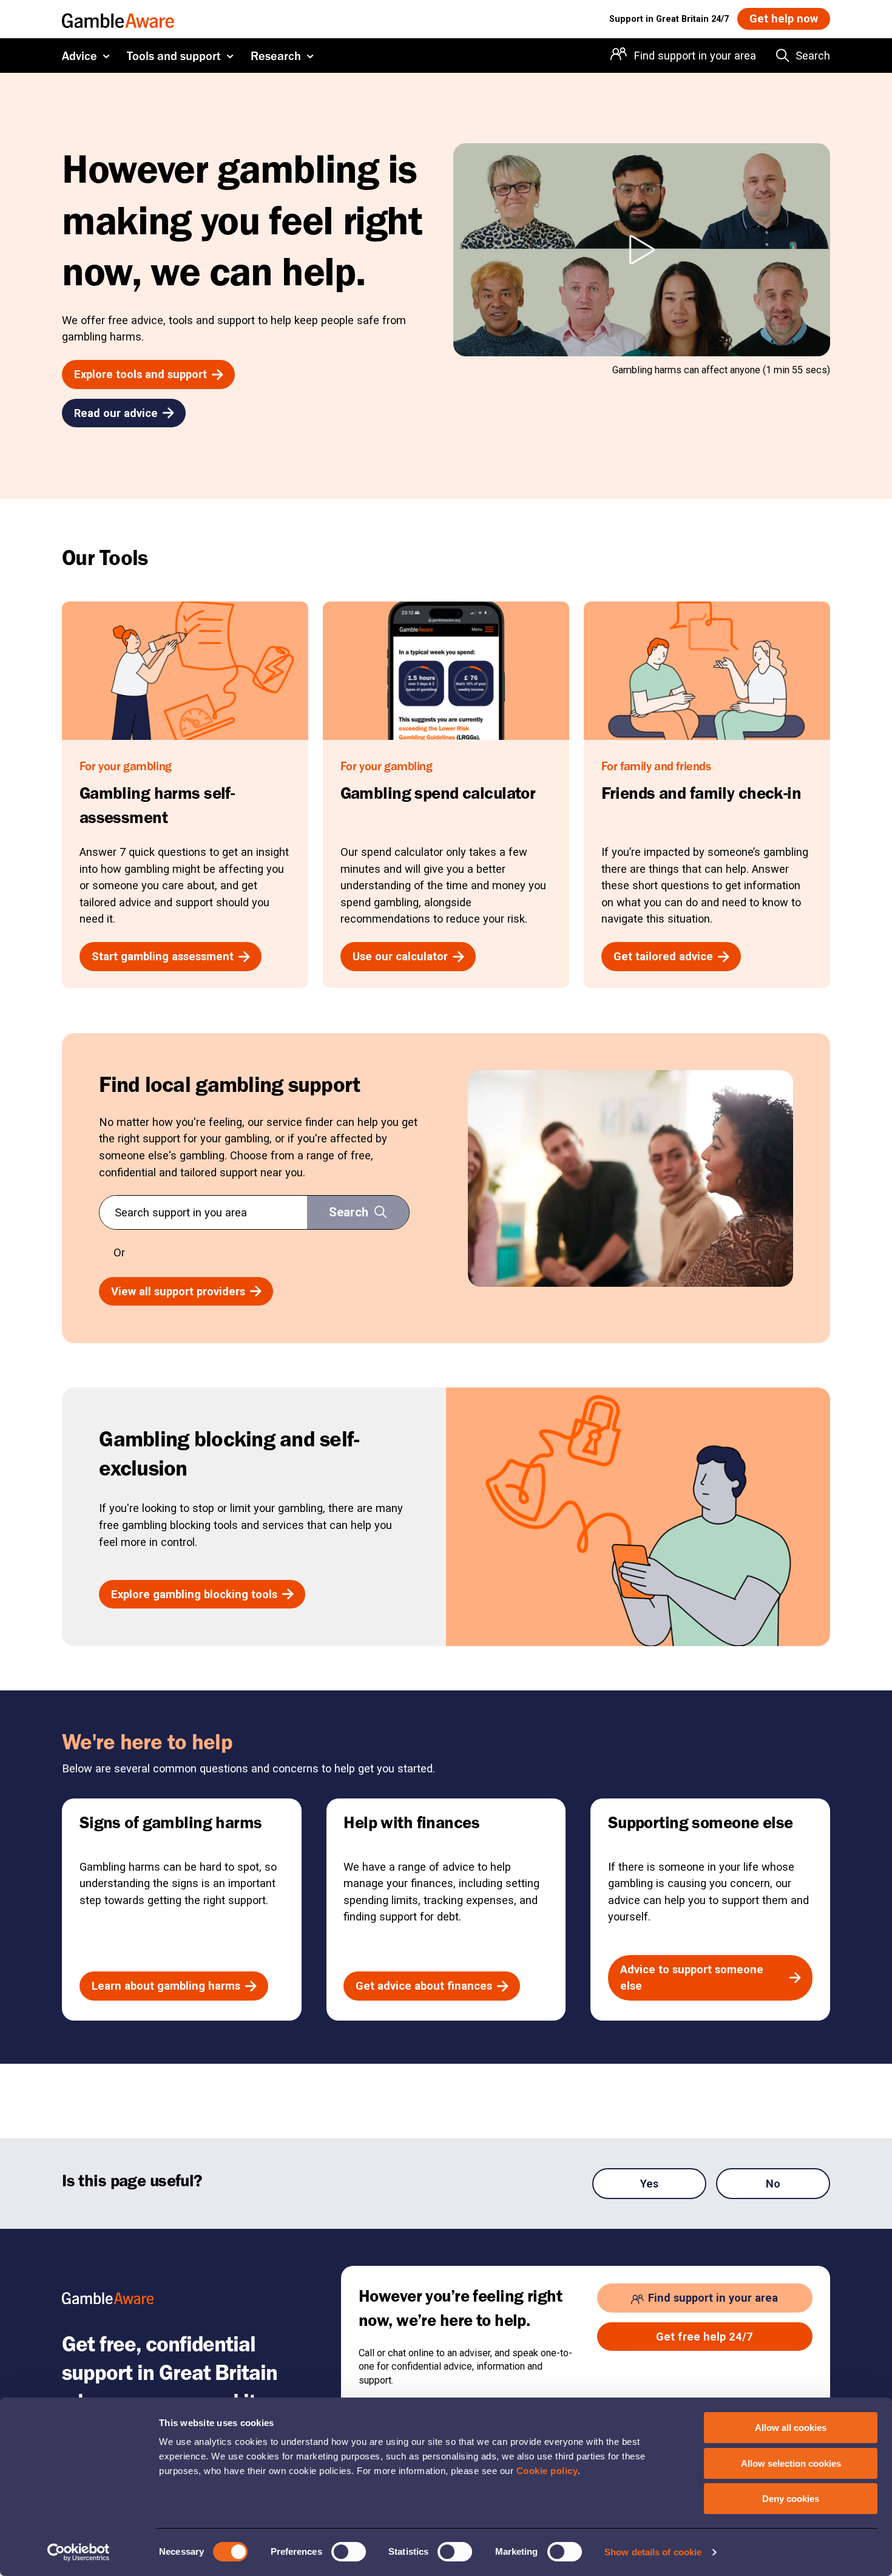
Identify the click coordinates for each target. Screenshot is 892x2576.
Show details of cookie (653, 2552)
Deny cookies (791, 2499)
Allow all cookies (791, 2428)
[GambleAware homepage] (118, 19)
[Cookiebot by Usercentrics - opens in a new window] (79, 2552)
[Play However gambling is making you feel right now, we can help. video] (642, 250)
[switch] (349, 2552)
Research (276, 56)
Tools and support (174, 56)
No (773, 2184)
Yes (649, 2184)
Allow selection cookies (791, 2463)
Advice (79, 56)
